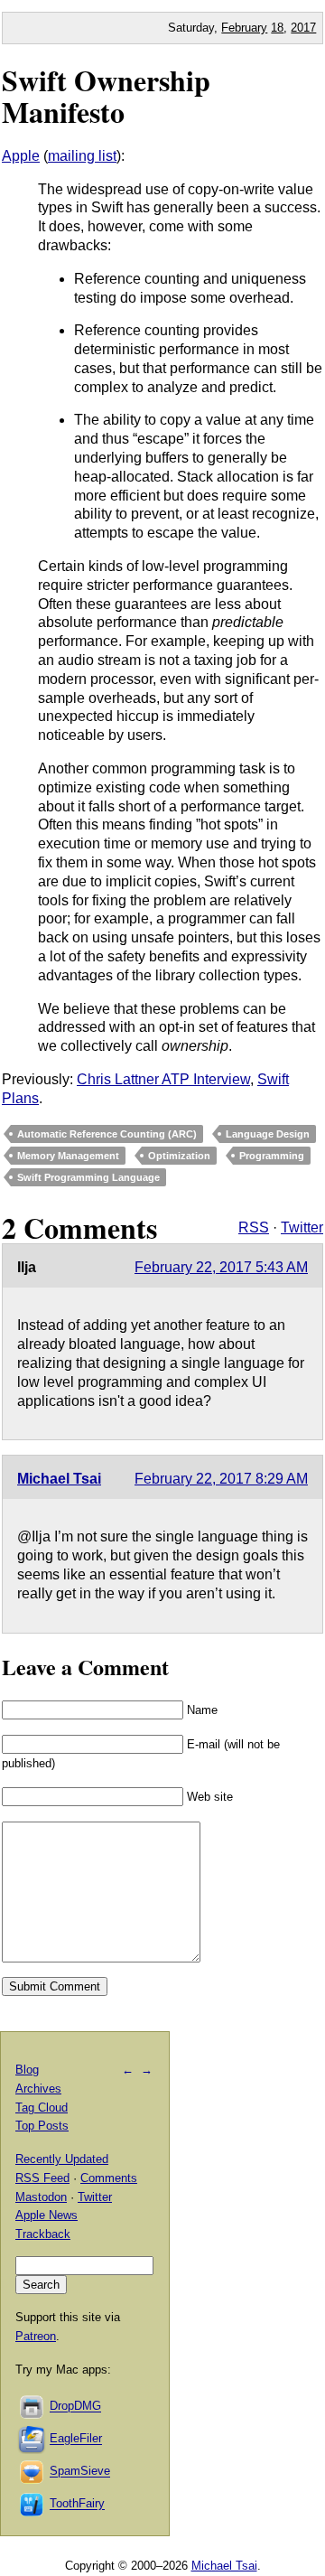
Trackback (43, 2234)
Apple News (46, 2215)
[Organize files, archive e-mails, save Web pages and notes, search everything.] (32, 2439)
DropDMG (75, 2407)
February (244, 28)
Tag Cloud (42, 2108)
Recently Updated (62, 2159)
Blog (27, 2070)
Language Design (268, 1134)
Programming (272, 1156)
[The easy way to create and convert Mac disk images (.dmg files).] (32, 2407)
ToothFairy (77, 2504)
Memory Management (68, 1156)
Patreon (36, 2336)
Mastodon (41, 2197)
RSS (254, 1227)
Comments (109, 2178)
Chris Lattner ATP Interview (163, 1079)
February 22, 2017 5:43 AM (221, 1267)
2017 (303, 28)
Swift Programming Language (88, 1177)
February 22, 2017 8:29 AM (221, 1479)
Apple (21, 156)
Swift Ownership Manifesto (106, 96)
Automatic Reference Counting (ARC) (107, 1134)
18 (277, 28)
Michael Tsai (59, 1479)
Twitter (302, 1227)
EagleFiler (76, 2439)
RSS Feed (42, 2178)
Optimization (179, 1156)
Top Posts (42, 2126)
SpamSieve (80, 2472)
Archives (38, 2089)
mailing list (82, 156)
